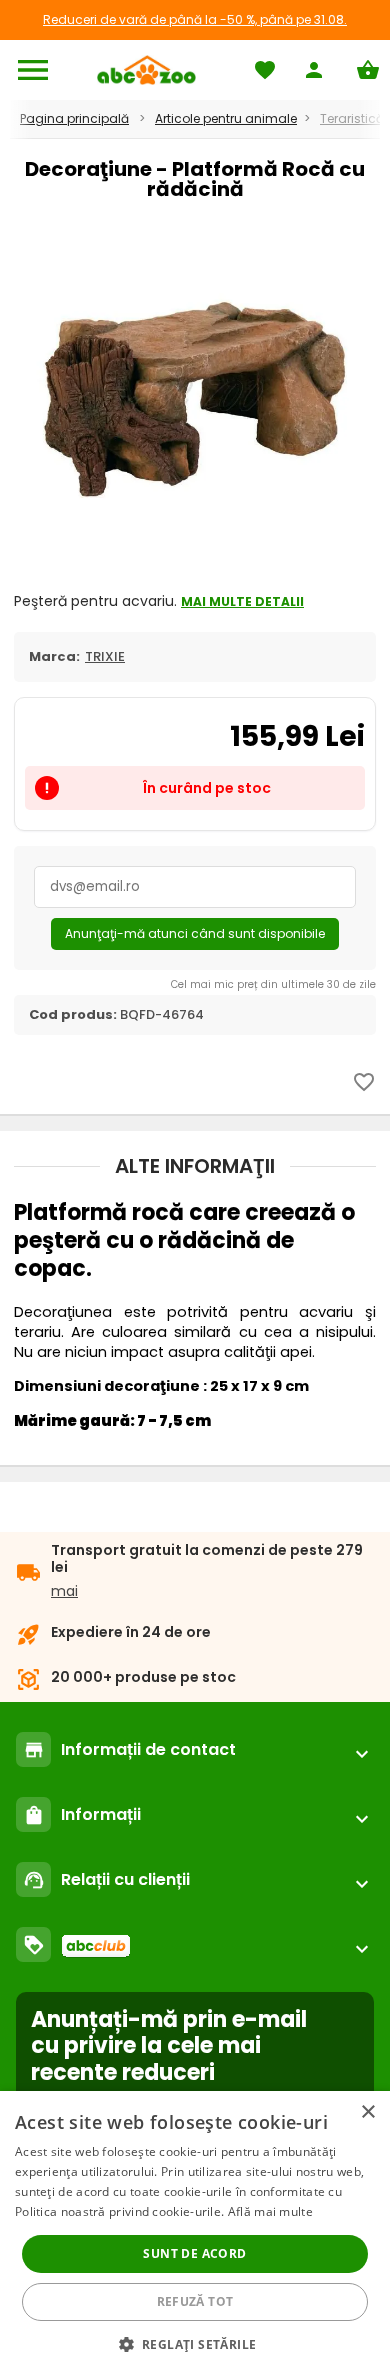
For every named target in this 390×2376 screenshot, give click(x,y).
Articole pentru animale (226, 118)
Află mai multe (270, 2211)
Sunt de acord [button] (194, 2253)
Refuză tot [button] (195, 2301)
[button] (195, 2343)
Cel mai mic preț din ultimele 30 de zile (273, 984)
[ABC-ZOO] (146, 70)
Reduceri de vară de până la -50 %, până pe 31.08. (195, 19)
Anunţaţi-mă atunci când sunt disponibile (195, 933)
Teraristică (352, 118)
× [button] (367, 2112)
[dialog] (195, 2233)
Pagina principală (74, 118)
